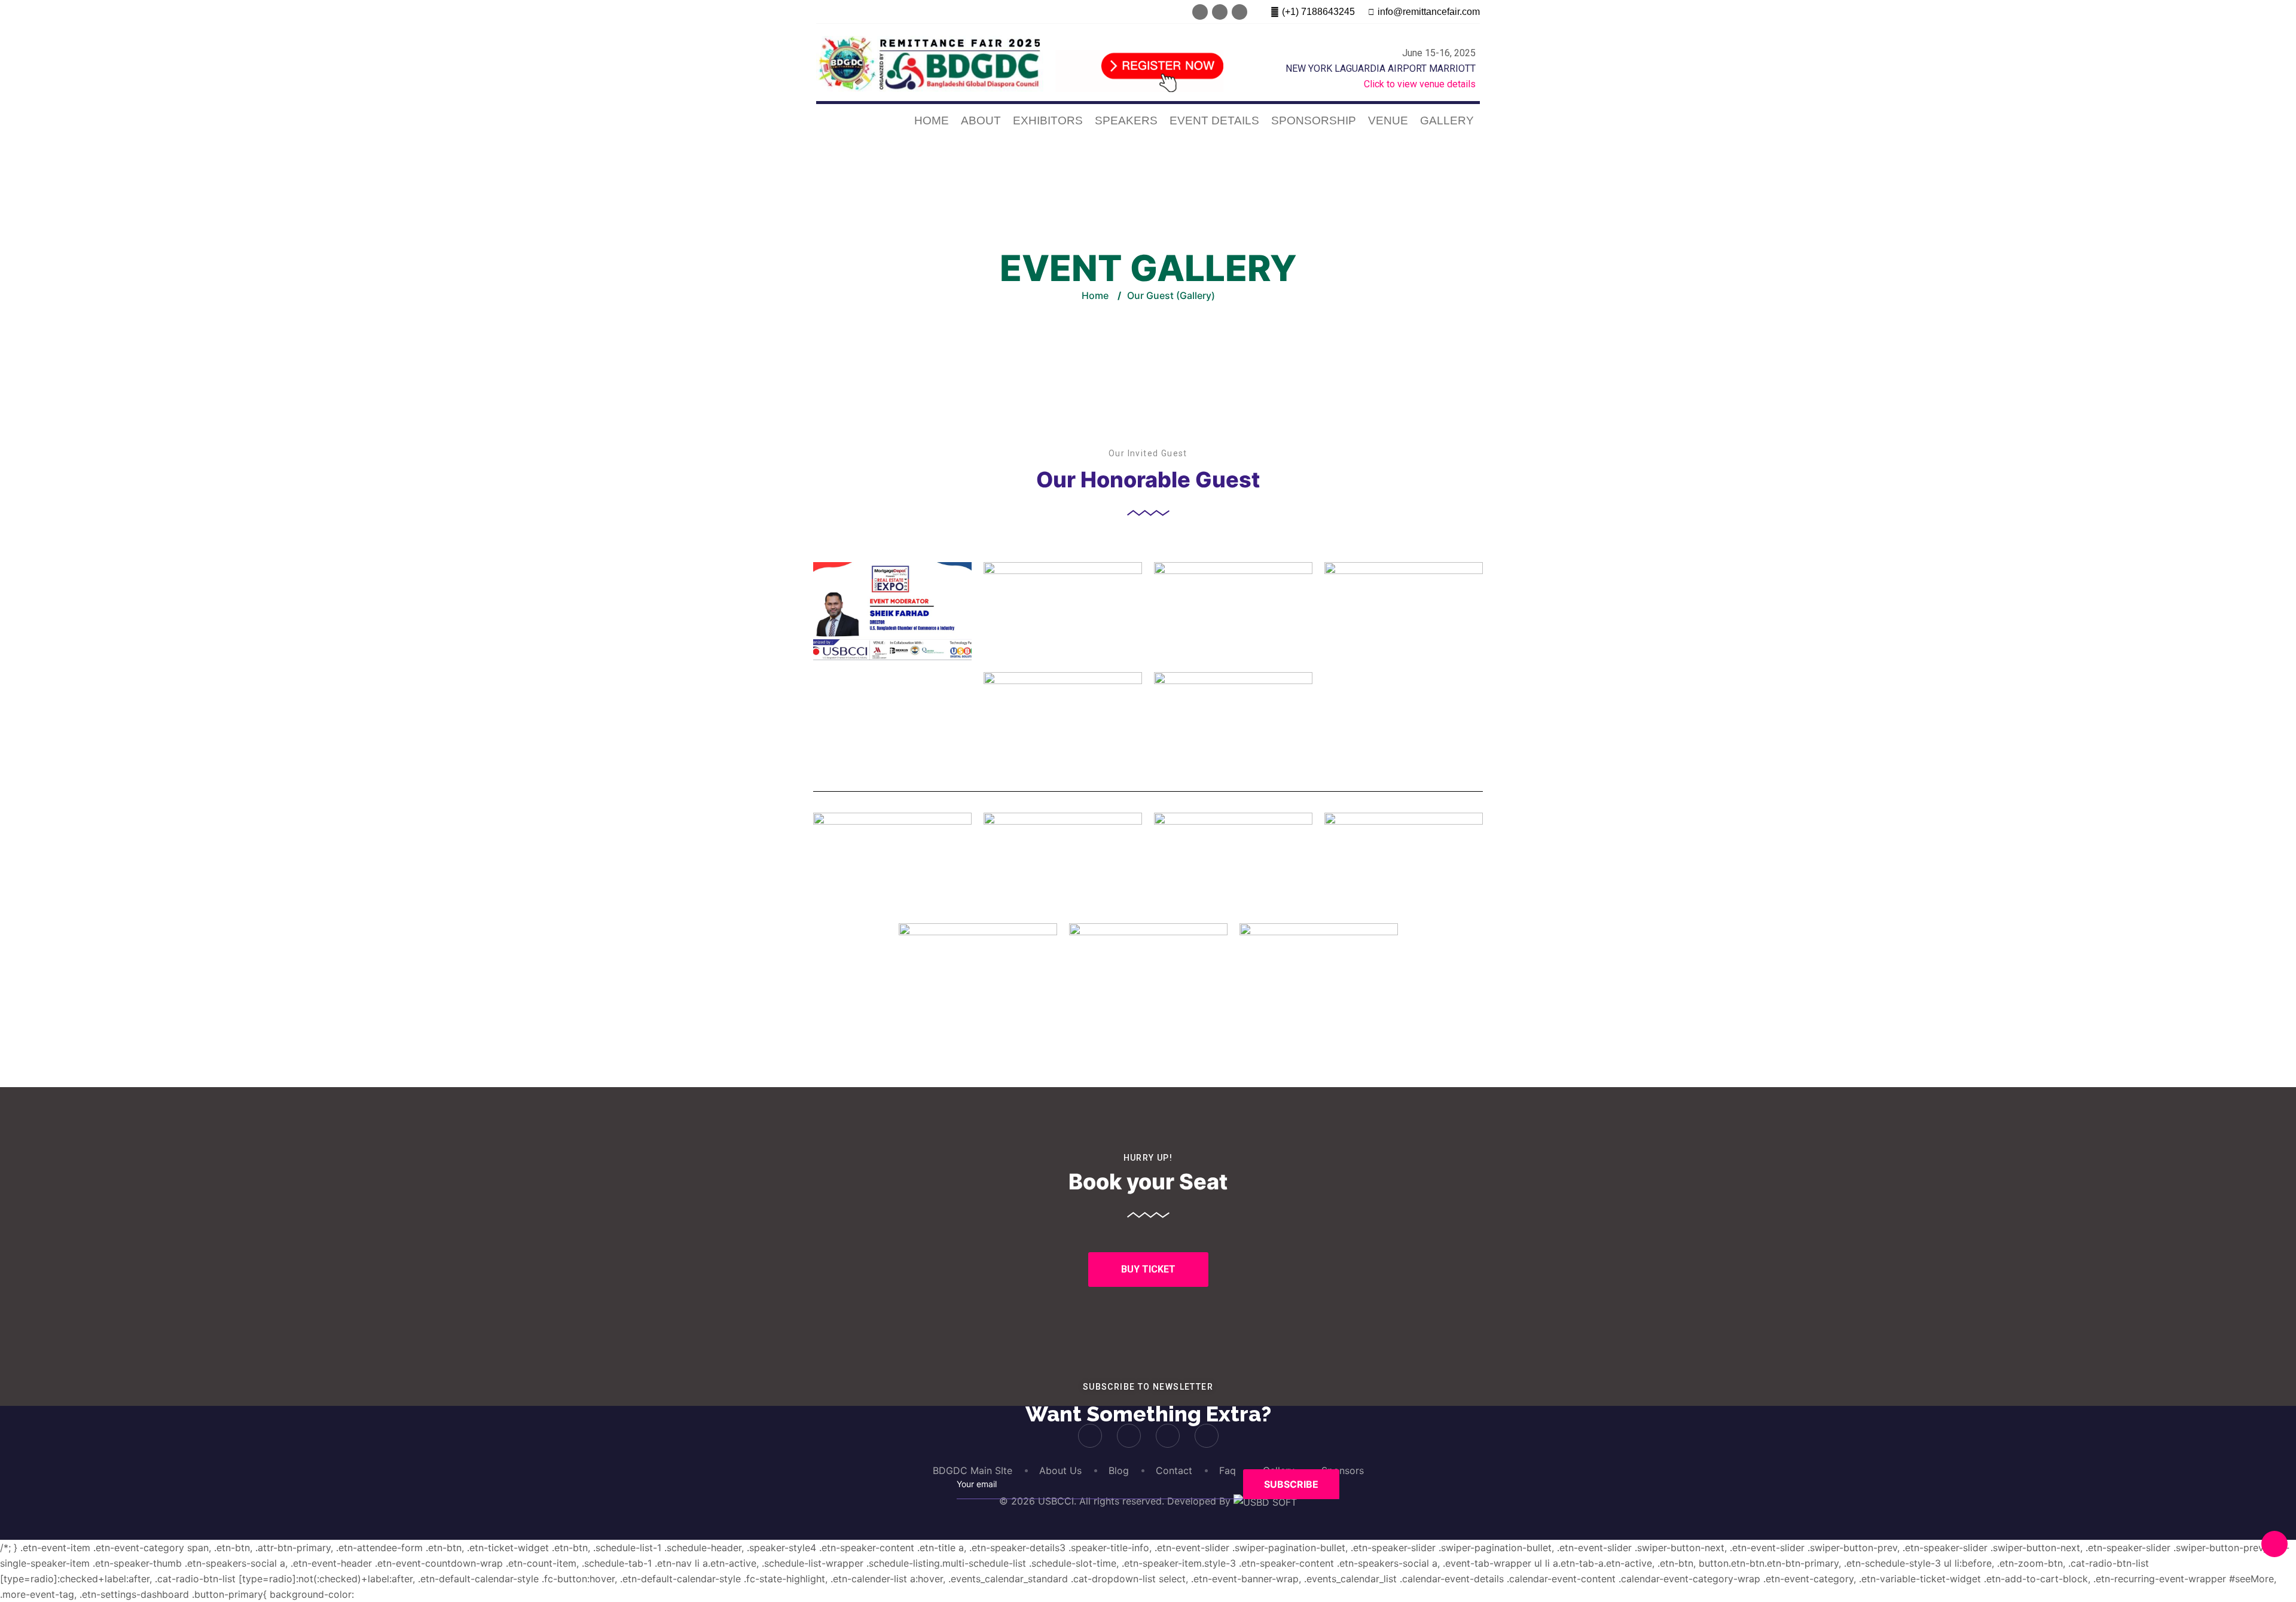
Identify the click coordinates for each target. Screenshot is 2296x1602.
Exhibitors (1048, 120)
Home (932, 120)
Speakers (1126, 120)
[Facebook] (1200, 12)
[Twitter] (1220, 12)
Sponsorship (1314, 120)
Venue (1388, 120)
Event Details (1214, 120)
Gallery (1447, 120)
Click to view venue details (1420, 84)
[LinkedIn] (1239, 12)
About (981, 120)
